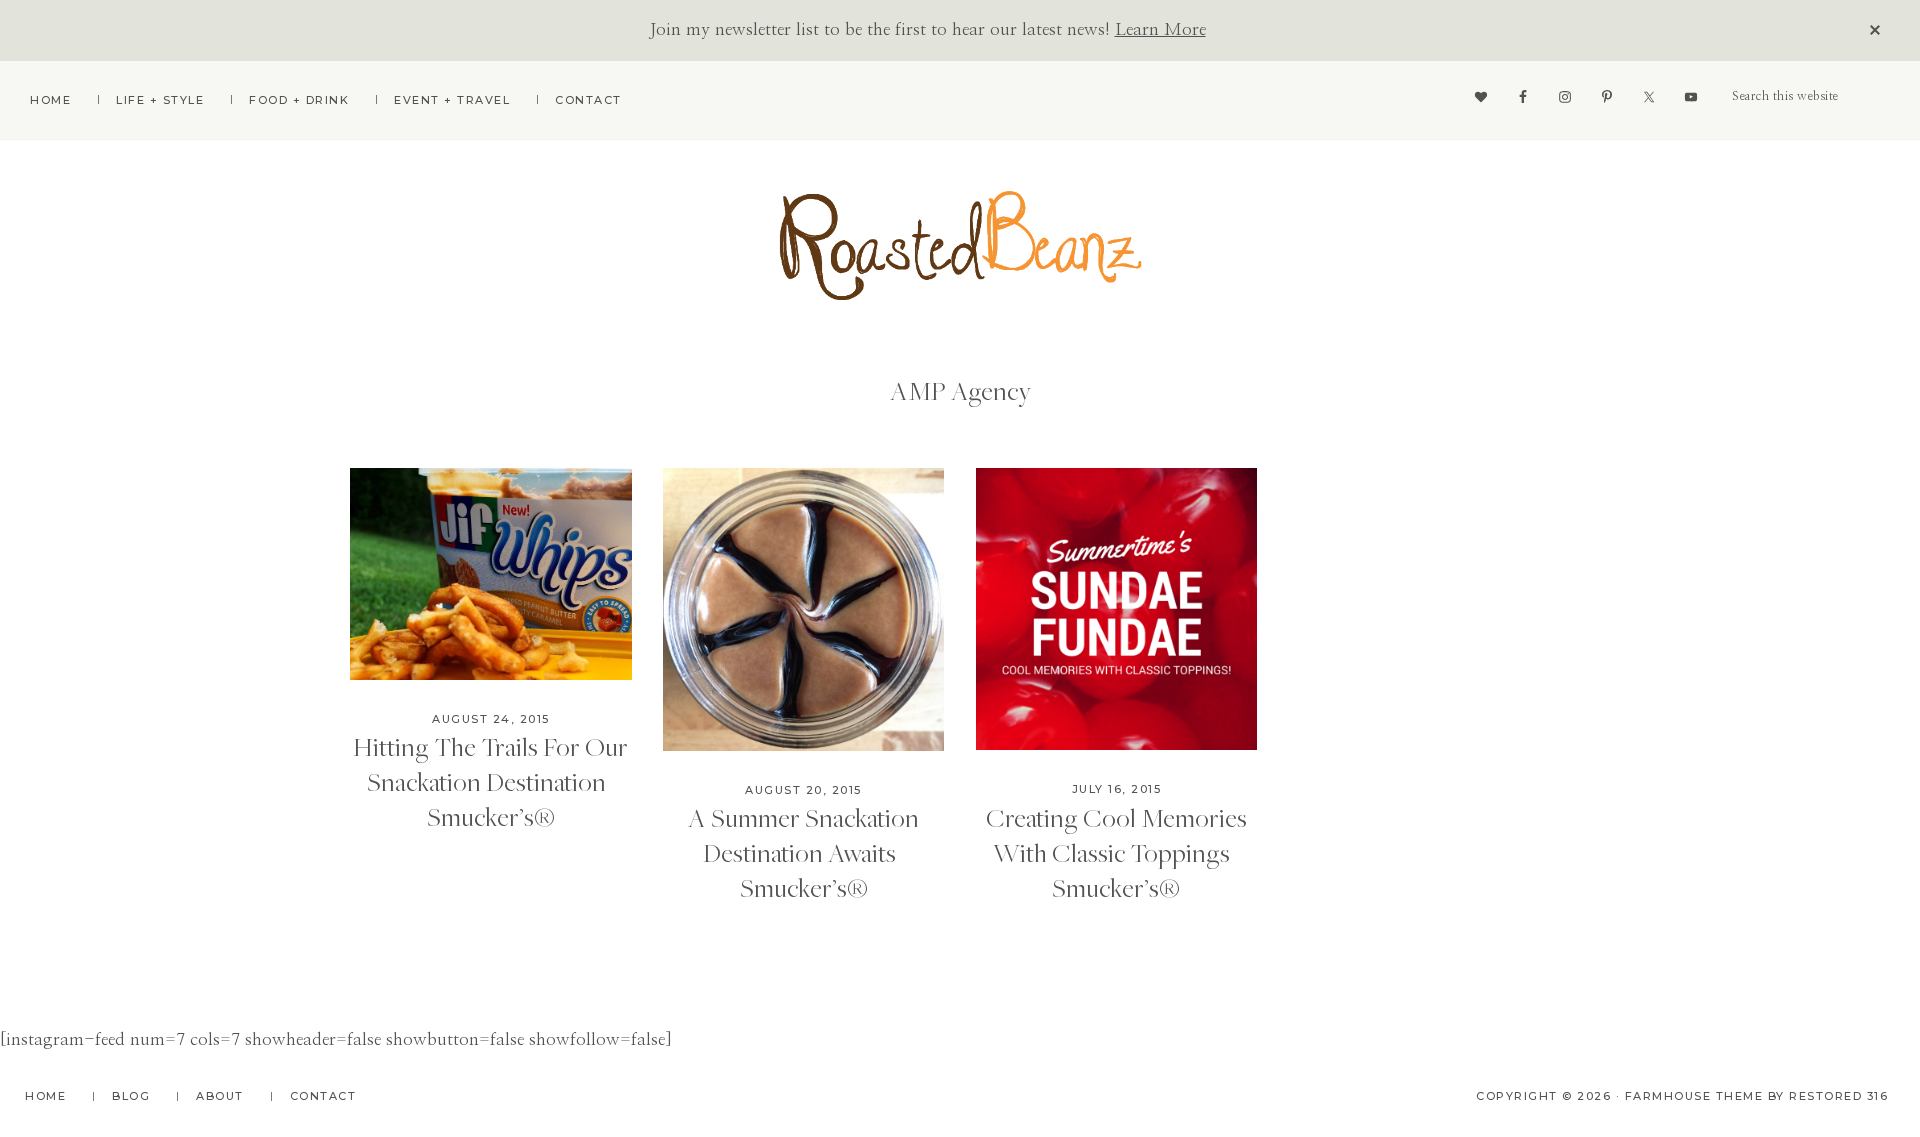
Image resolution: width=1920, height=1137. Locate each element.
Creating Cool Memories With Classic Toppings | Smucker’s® (1116, 852)
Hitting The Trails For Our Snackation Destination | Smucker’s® (490, 781)
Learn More (1160, 29)
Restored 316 (1838, 1096)
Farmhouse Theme (1694, 1096)
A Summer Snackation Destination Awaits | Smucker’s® (803, 852)
